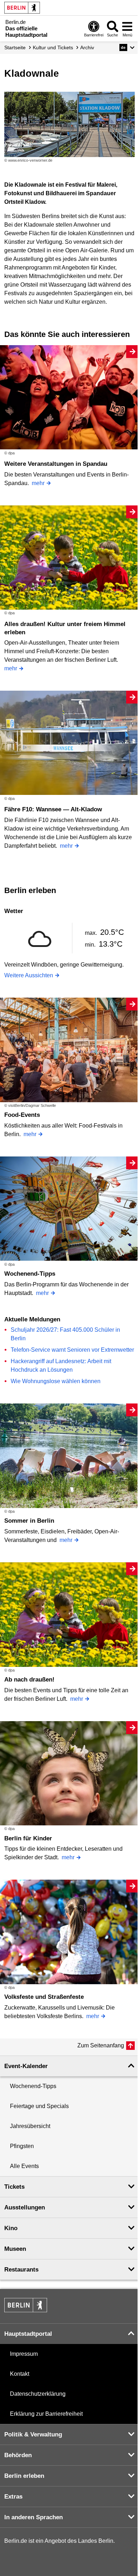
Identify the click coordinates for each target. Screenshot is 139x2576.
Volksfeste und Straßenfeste (44, 1997)
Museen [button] (15, 2249)
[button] (127, 47)
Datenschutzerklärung (38, 2394)
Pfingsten (22, 2146)
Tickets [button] (14, 2187)
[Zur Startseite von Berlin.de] (26, 2310)
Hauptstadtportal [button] (28, 2334)
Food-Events (22, 1115)
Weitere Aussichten (29, 975)
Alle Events (24, 2166)
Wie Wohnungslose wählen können (56, 1381)
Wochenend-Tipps (30, 1274)
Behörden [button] (18, 2455)
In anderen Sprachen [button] (34, 2517)
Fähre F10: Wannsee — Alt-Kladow (53, 809)
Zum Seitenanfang (101, 2045)
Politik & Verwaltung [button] (33, 2434)
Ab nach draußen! (29, 1680)
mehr (38, 483)
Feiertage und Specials (39, 2106)
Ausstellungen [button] (25, 2207)
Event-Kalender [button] (26, 2066)
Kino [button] (11, 2228)
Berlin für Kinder (28, 1838)
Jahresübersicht (30, 2126)
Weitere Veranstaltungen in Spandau (56, 464)
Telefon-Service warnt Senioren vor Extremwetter (72, 1350)
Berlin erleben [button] (24, 2476)
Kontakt (20, 2374)
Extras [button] (13, 2497)
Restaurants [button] (21, 2270)
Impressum (24, 2354)
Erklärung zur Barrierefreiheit (46, 2414)
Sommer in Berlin (29, 1521)
